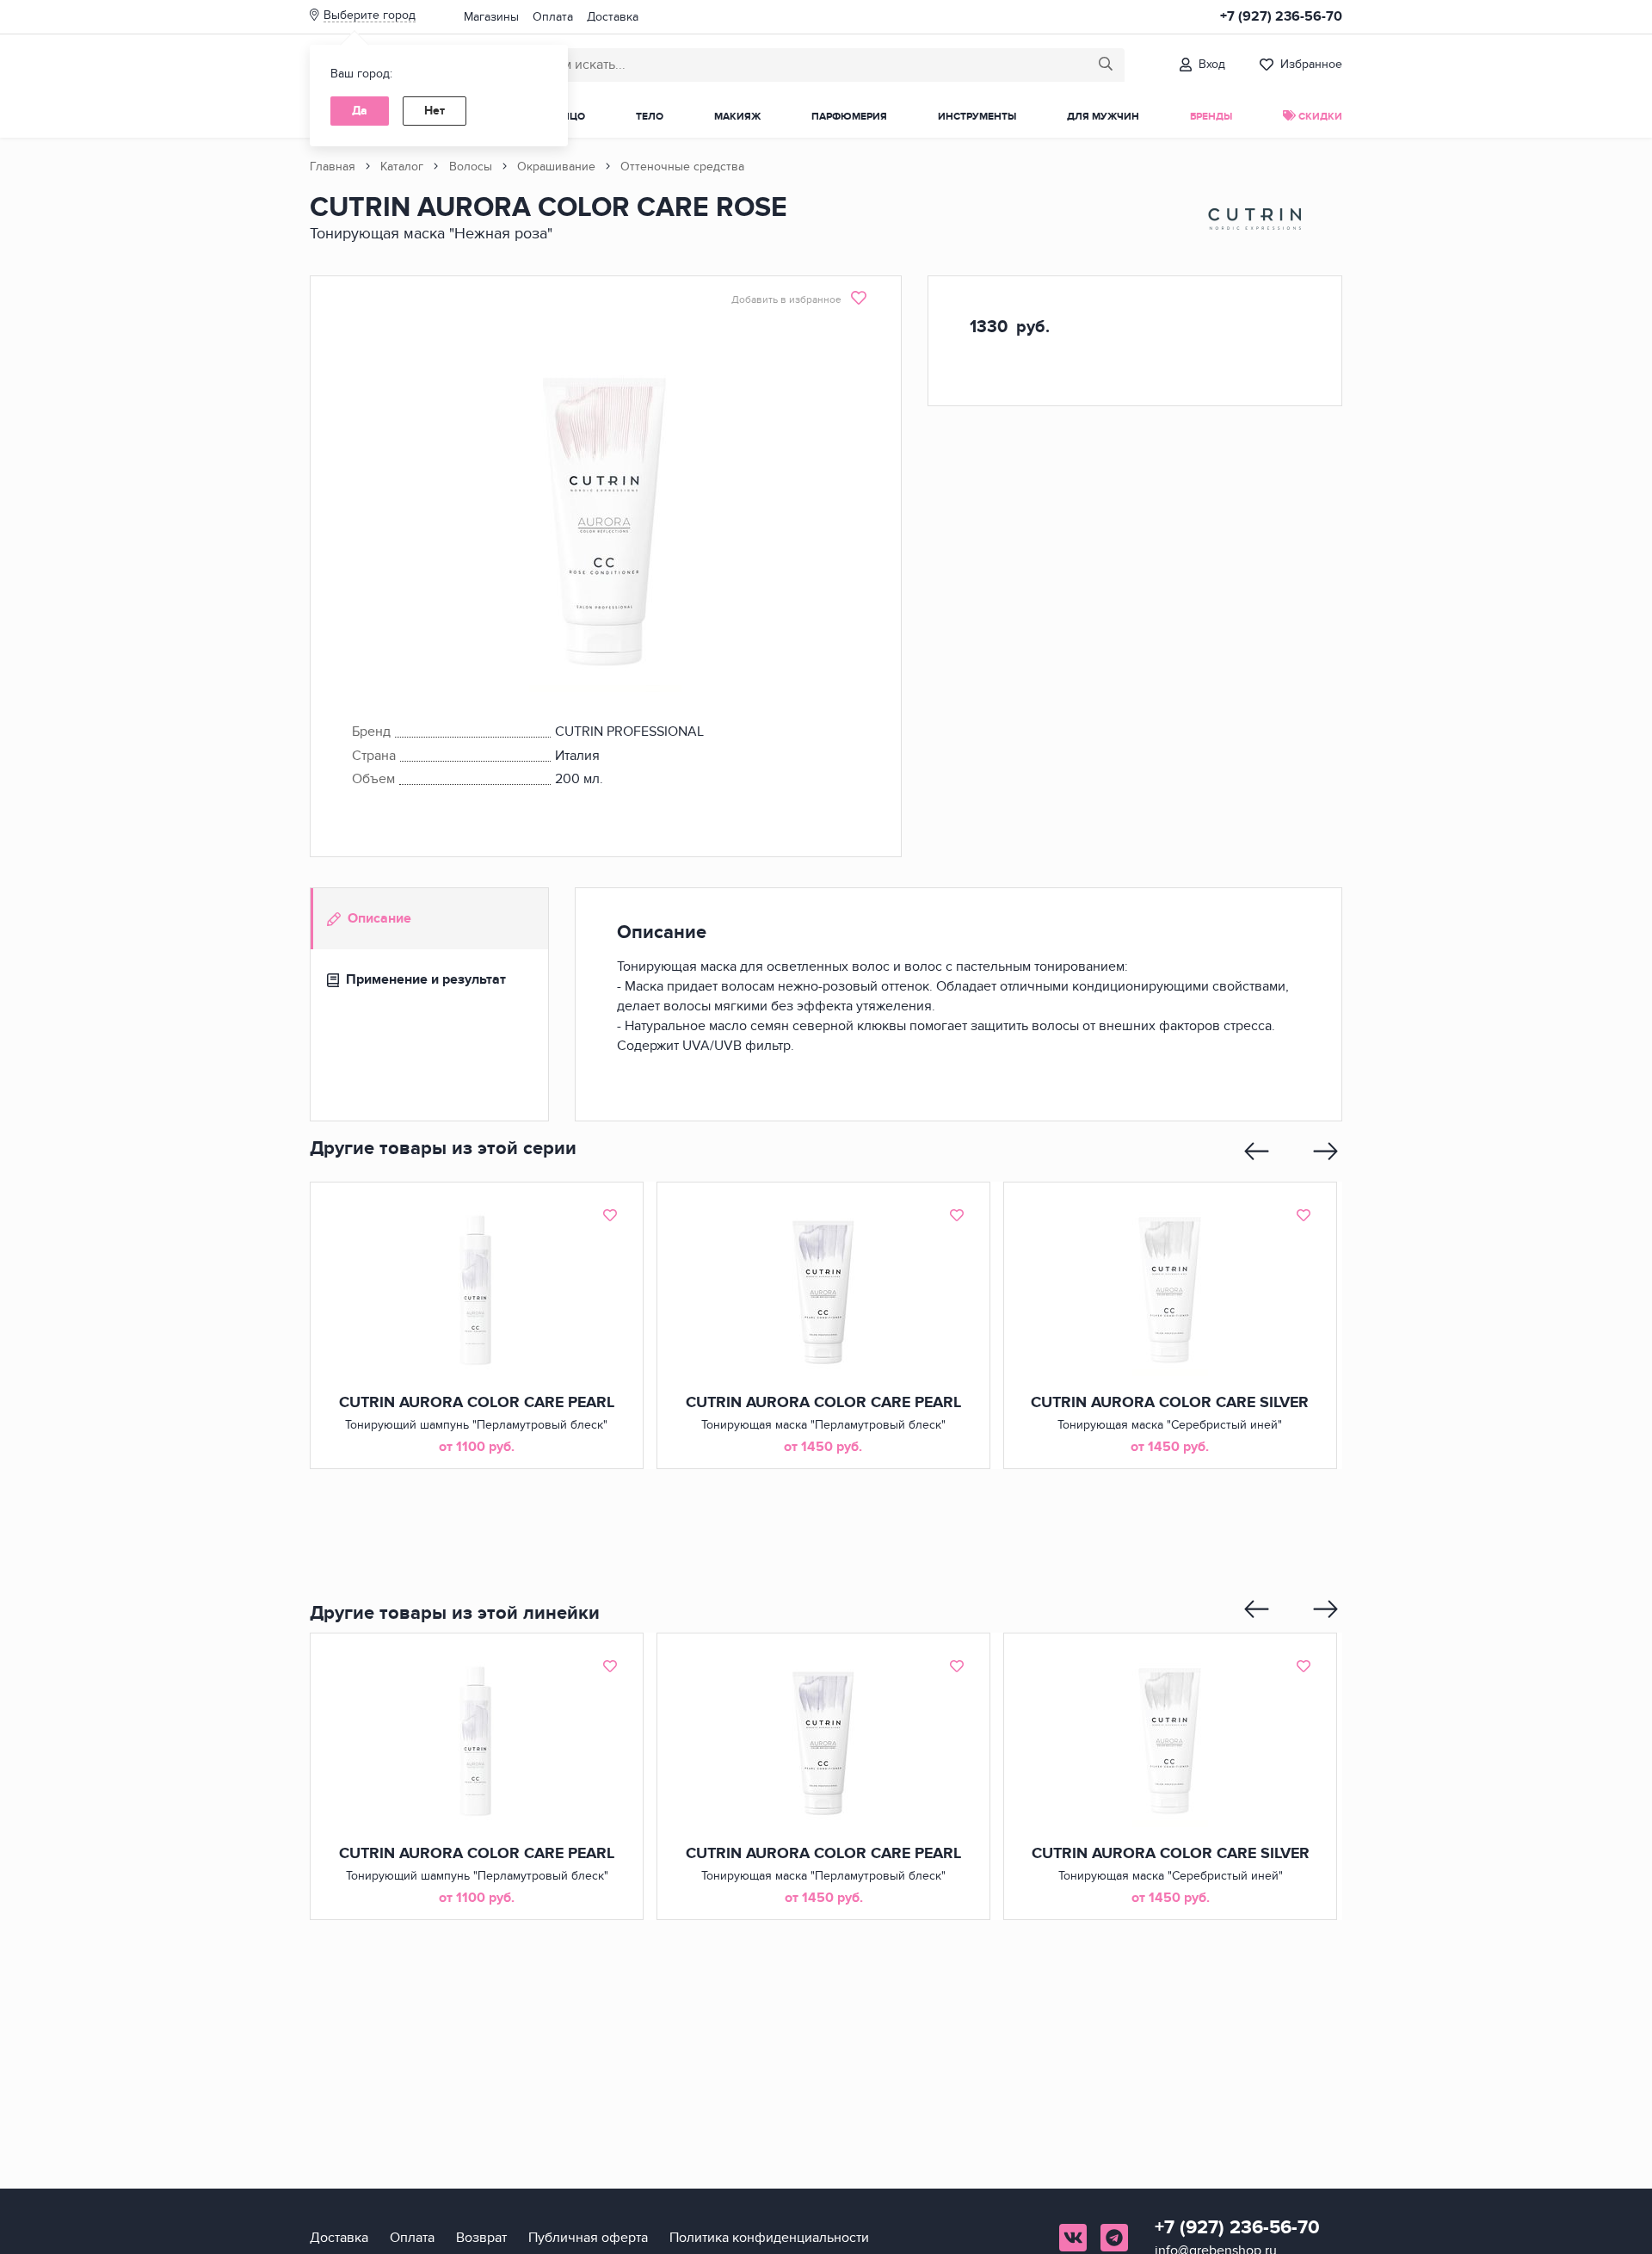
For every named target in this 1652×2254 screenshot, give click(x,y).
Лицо (570, 117)
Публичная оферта (588, 2238)
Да (360, 111)
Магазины (491, 17)
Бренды (1211, 117)
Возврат (481, 2238)
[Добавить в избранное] (610, 1215)
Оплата (553, 17)
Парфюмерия (849, 117)
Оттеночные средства (682, 167)
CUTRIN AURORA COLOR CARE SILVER (1170, 1403)
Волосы (471, 167)
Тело (650, 117)
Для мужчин (1103, 117)
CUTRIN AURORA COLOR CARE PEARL (477, 1403)
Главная (333, 167)
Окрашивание (556, 167)
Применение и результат (426, 979)
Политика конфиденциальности (769, 2238)
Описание (379, 918)
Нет (435, 111)
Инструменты (977, 117)
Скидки (1319, 117)
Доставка (613, 17)
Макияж (737, 117)
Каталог (402, 167)
